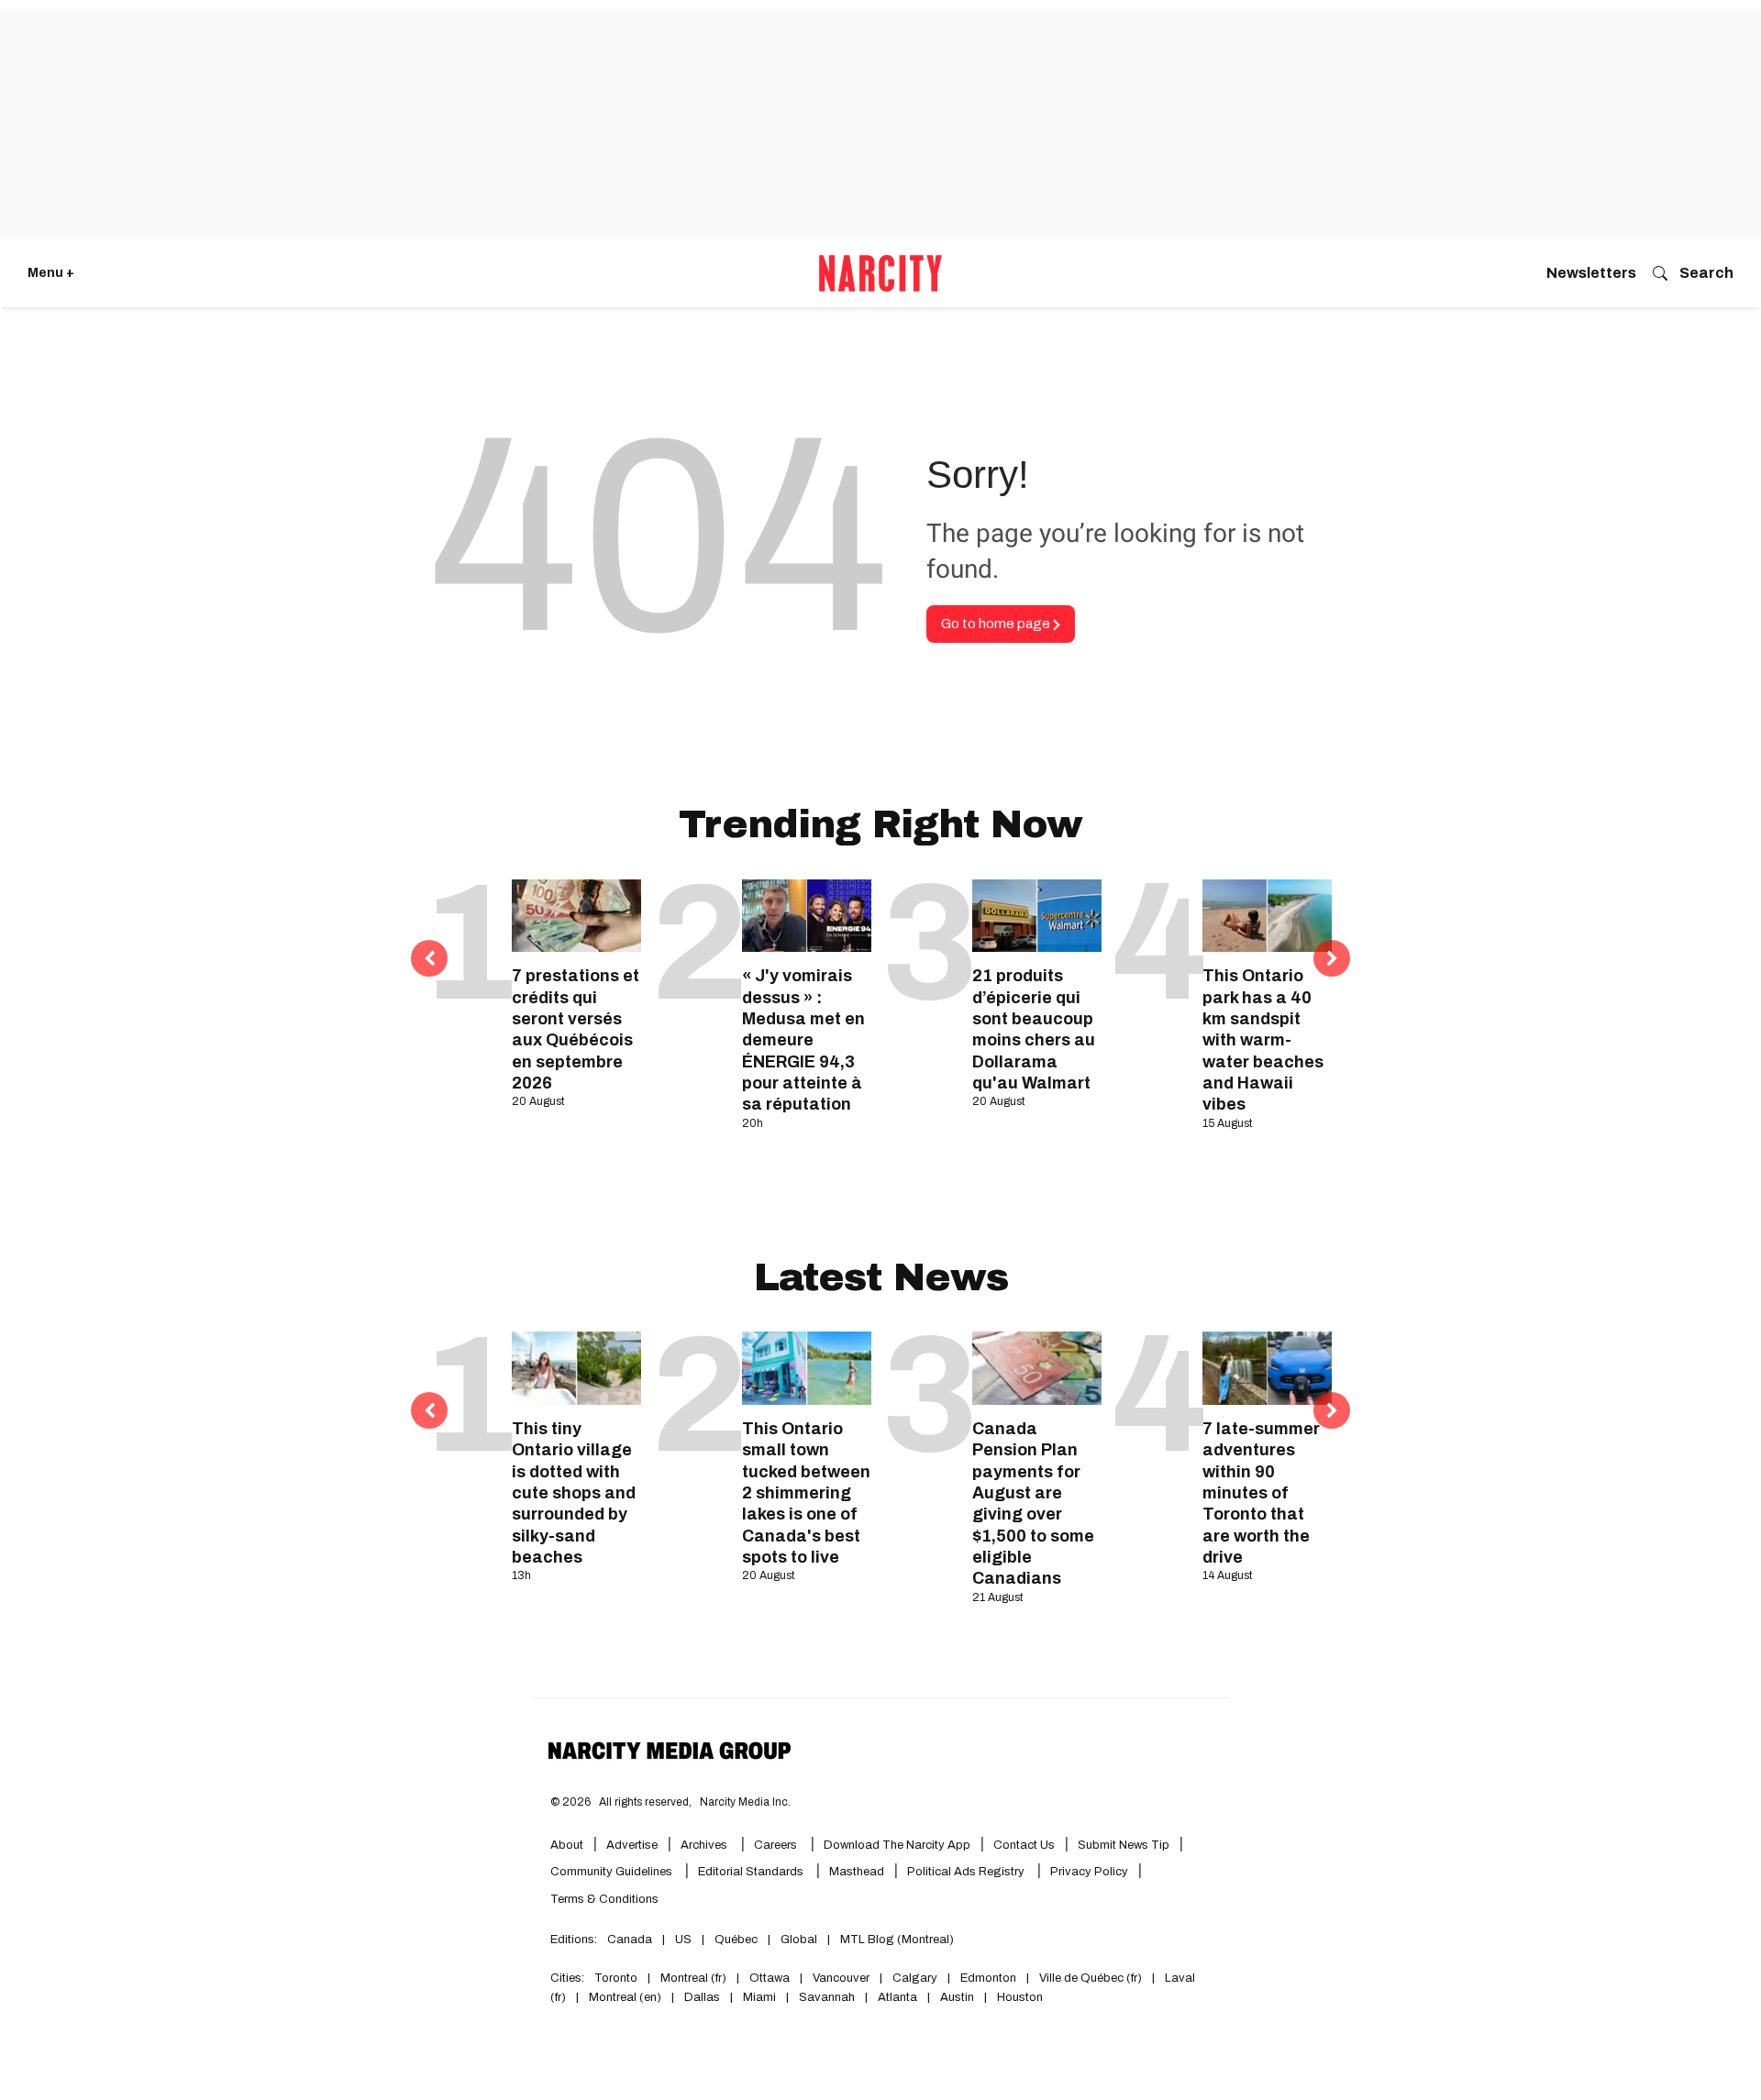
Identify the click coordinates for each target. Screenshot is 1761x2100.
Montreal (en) (625, 1997)
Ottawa (770, 1978)
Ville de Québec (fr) (1091, 1978)
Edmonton (988, 1978)
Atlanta (897, 1997)
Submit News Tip (1124, 1845)
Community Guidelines (613, 1872)
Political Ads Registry (967, 1872)
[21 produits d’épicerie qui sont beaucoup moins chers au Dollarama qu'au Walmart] (1037, 916)
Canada (630, 1940)
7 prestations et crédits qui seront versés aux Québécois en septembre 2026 (576, 1029)
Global (799, 1940)
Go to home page (997, 624)
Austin (957, 1997)
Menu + (51, 273)
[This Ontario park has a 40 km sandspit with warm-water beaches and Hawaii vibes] (1267, 916)
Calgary (915, 1978)
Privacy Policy (1089, 1872)
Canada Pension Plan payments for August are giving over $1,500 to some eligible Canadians (1033, 1504)
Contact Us (1024, 1845)
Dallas (702, 1997)
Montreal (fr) (693, 1978)
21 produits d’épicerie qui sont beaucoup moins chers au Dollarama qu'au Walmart (1034, 1029)
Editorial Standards (752, 1872)
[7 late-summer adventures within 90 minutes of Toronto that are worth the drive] (1267, 1368)
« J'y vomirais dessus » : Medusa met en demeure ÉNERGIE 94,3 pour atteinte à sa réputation (803, 1040)
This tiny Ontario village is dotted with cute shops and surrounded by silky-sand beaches (574, 1493)
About (567, 1845)
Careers (775, 1845)
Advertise (632, 1845)
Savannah (827, 1997)
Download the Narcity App (897, 1845)
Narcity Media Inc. (745, 1802)
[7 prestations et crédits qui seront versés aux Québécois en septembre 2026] (576, 916)
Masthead (857, 1872)
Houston (1020, 1997)
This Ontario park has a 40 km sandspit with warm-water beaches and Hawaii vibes (1263, 1040)
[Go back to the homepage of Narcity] (880, 273)
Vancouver (841, 1978)
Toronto (616, 1978)
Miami (759, 1997)
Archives (704, 1845)
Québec (736, 1940)
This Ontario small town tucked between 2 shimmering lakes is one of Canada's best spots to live (806, 1493)
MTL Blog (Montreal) (897, 1940)
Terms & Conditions (604, 1899)
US (683, 1940)
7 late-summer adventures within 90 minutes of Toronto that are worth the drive (1261, 1493)
